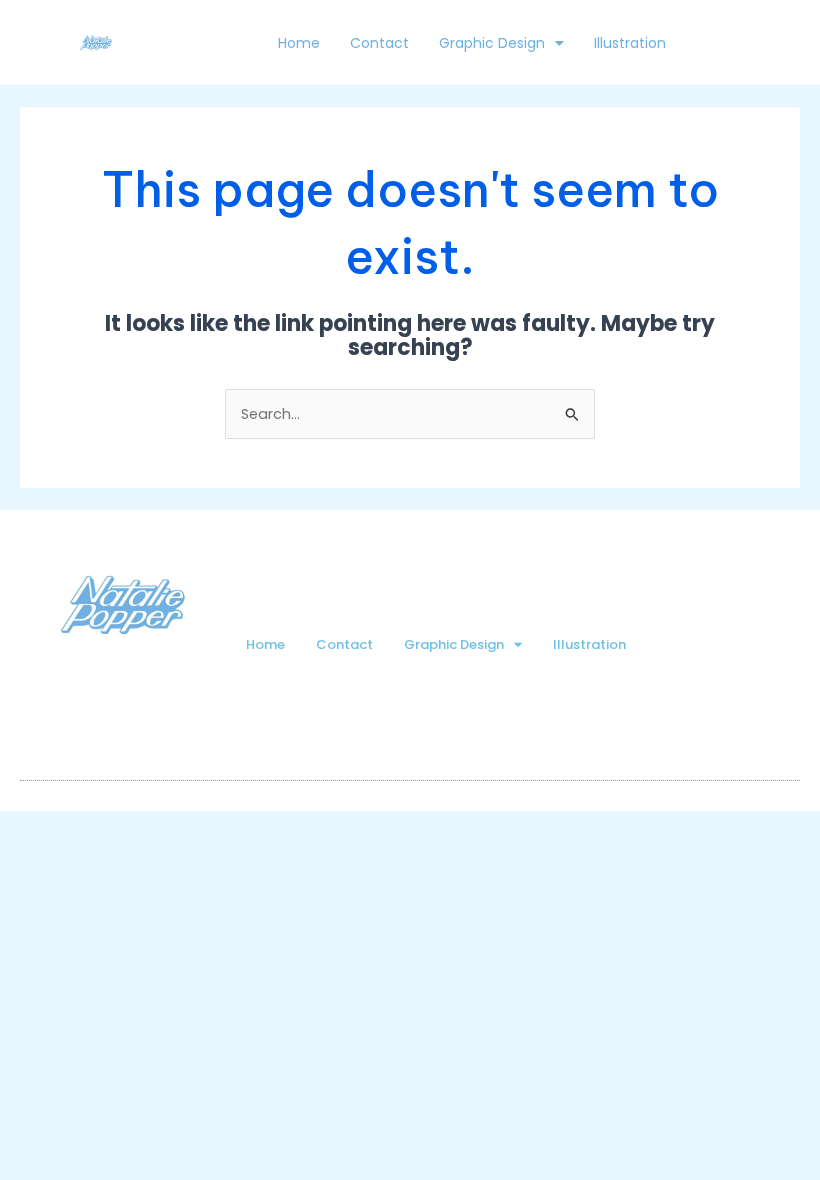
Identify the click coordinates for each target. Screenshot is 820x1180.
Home (299, 43)
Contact (379, 43)
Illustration (630, 43)
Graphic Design (492, 43)
